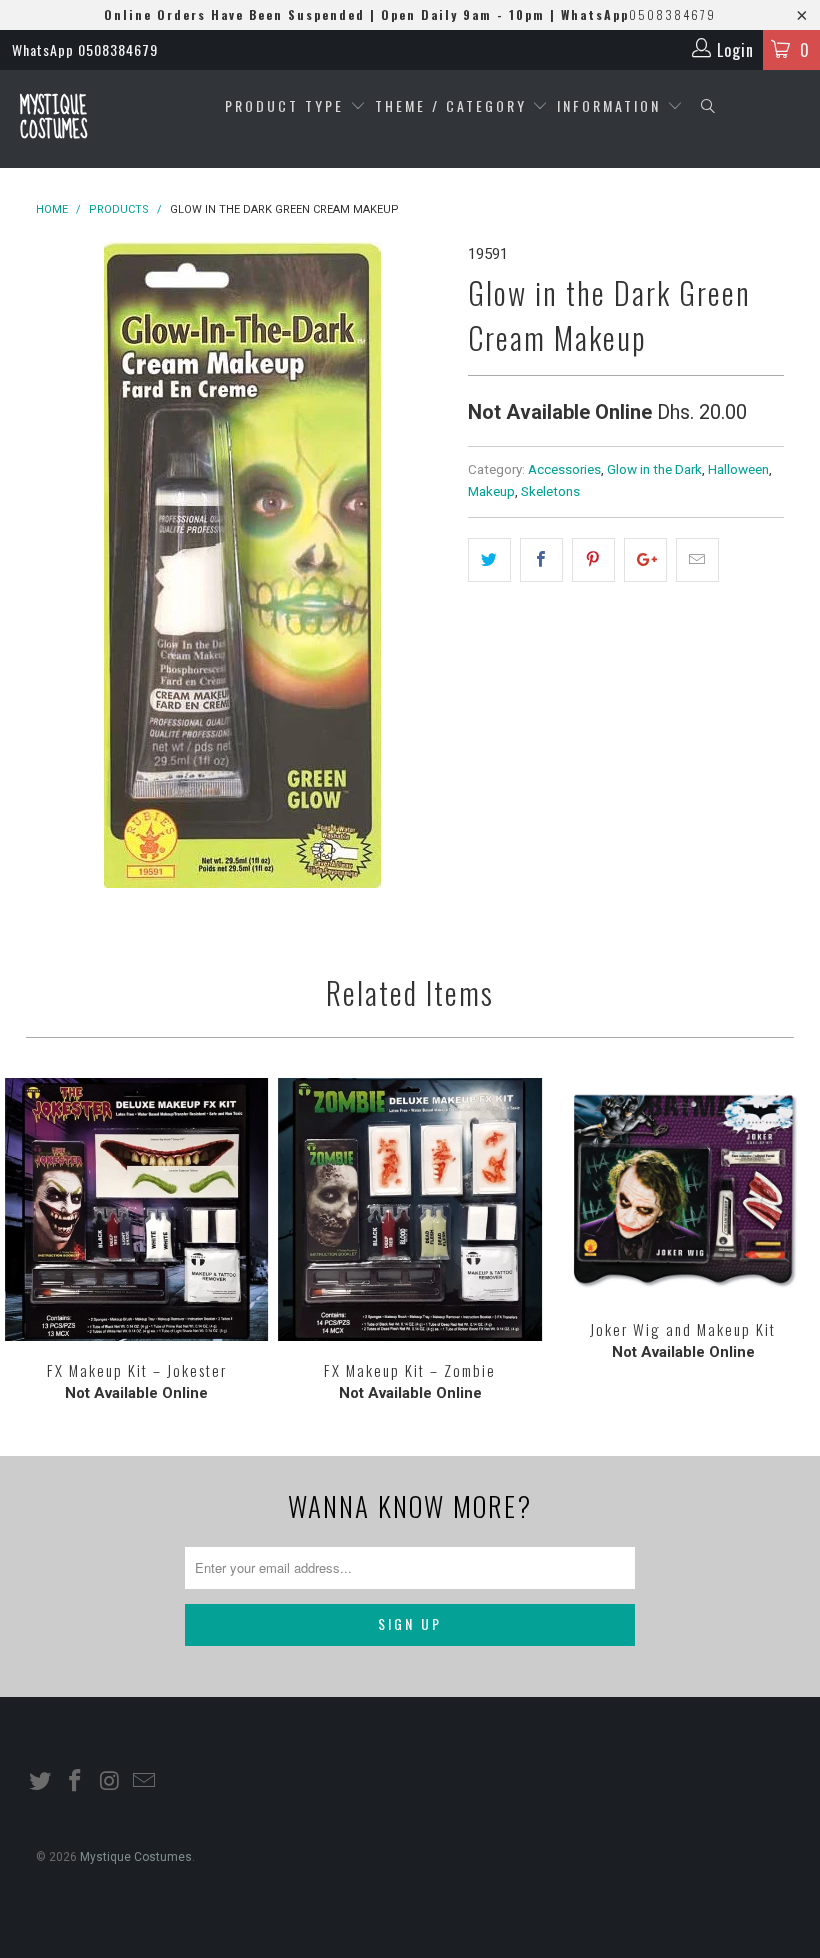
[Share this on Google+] (645, 560)
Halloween (738, 469)
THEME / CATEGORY (451, 105)
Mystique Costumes (53, 118)
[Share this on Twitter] (489, 560)
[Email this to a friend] (697, 560)
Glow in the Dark (654, 469)
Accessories (564, 469)
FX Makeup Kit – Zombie (409, 1209)
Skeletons (550, 491)
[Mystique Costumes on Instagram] (110, 1782)
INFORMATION (612, 105)
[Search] (708, 106)
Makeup (491, 491)
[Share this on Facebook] (541, 560)
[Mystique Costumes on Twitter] (41, 1782)
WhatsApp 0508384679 (85, 49)
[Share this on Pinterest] (593, 560)
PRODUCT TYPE (287, 105)
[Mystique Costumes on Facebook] (76, 1782)
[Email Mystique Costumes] (145, 1782)
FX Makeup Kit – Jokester (136, 1209)
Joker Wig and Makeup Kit (683, 1189)
